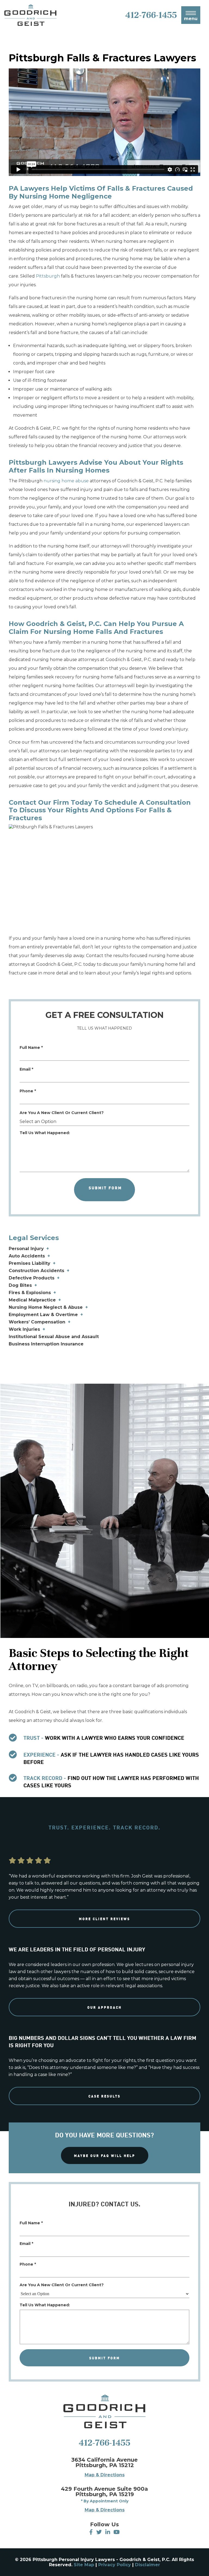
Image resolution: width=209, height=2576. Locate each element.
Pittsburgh (48, 276)
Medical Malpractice (32, 1300)
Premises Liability (30, 1263)
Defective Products (32, 1278)
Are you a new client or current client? (62, 1113)
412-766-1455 (104, 2443)
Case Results (104, 2096)
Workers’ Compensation (37, 1322)
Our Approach (104, 2007)
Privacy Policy (115, 2565)
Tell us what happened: (45, 1133)
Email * (26, 1069)
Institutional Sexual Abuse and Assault (54, 1337)
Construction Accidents (36, 1271)
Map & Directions (105, 2475)
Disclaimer (147, 2565)
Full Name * (31, 1048)
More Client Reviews (104, 1919)
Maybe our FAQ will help (105, 2155)
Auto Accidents (27, 1256)
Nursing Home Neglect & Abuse (46, 1307)
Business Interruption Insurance (46, 1344)
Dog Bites (20, 1285)
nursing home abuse (66, 481)
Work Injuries (24, 1329)
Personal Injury (26, 1249)
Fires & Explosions (30, 1293)
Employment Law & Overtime (43, 1315)
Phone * (28, 1091)
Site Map (84, 2565)
